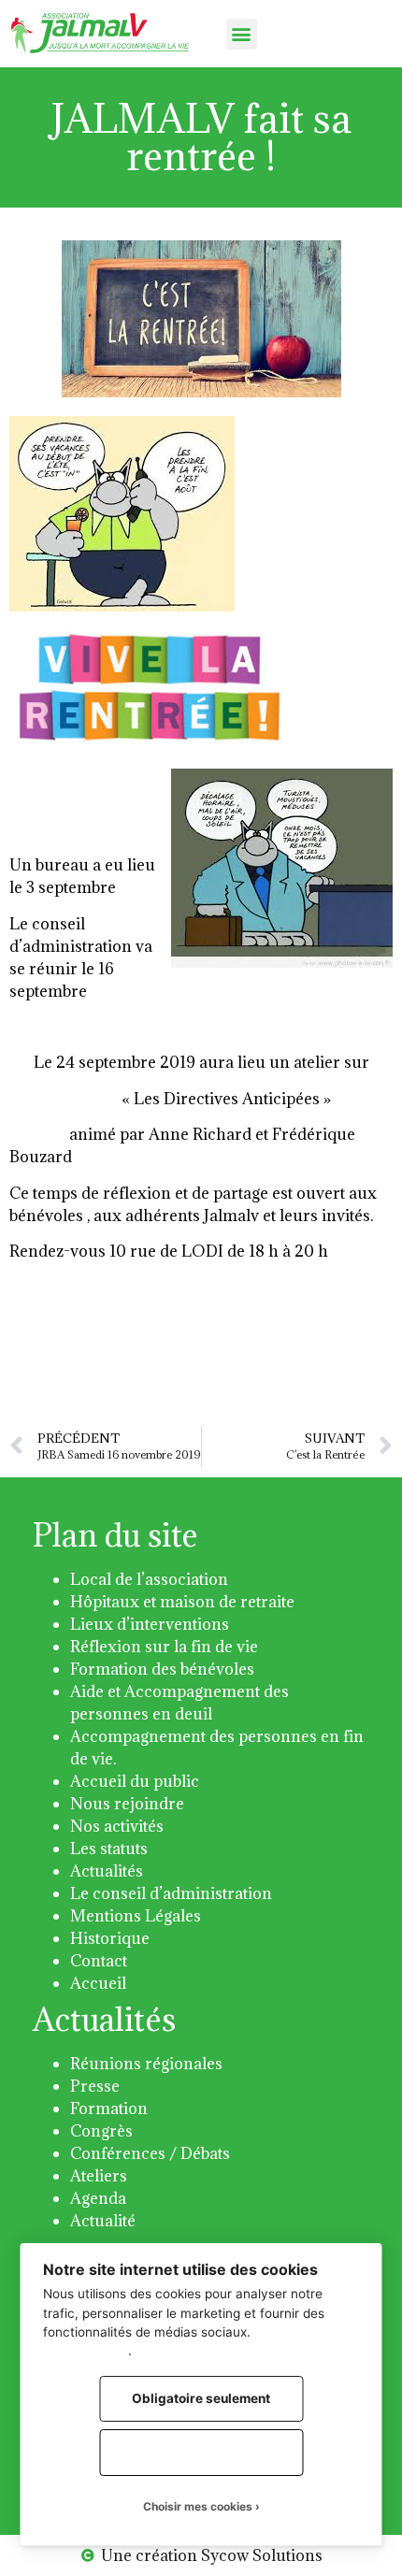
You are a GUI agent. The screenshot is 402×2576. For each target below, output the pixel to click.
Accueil (98, 1983)
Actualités (107, 1871)
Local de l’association (149, 1579)
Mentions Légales (136, 1916)
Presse (95, 2086)
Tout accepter (201, 2452)
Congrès (101, 2131)
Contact (99, 1961)
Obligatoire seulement (201, 2398)
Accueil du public (135, 1781)
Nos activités (117, 1826)
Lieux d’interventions (150, 1624)
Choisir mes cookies (198, 2506)
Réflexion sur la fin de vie (164, 1647)
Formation (109, 2108)
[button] (242, 34)
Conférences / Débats (150, 2153)
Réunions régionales (146, 2064)
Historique (110, 1938)
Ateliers (99, 2176)
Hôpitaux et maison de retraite (182, 1602)
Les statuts (109, 1849)
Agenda (98, 2198)
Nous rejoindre (127, 1804)
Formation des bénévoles (162, 1669)
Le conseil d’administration (171, 1893)
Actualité (103, 2221)
